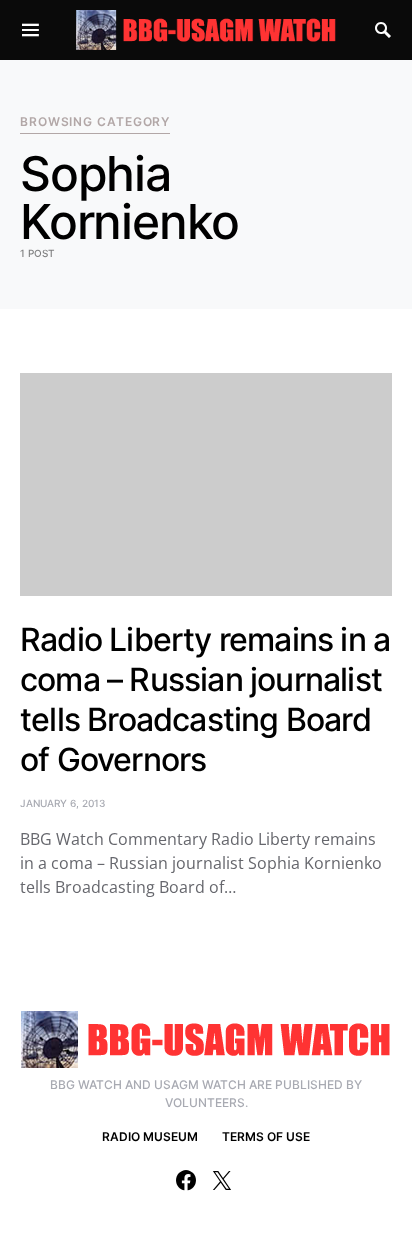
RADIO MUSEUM (150, 1136)
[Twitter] (222, 1180)
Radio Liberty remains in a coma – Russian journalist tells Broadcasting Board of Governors (205, 699)
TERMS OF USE (266, 1136)
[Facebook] (186, 1180)
